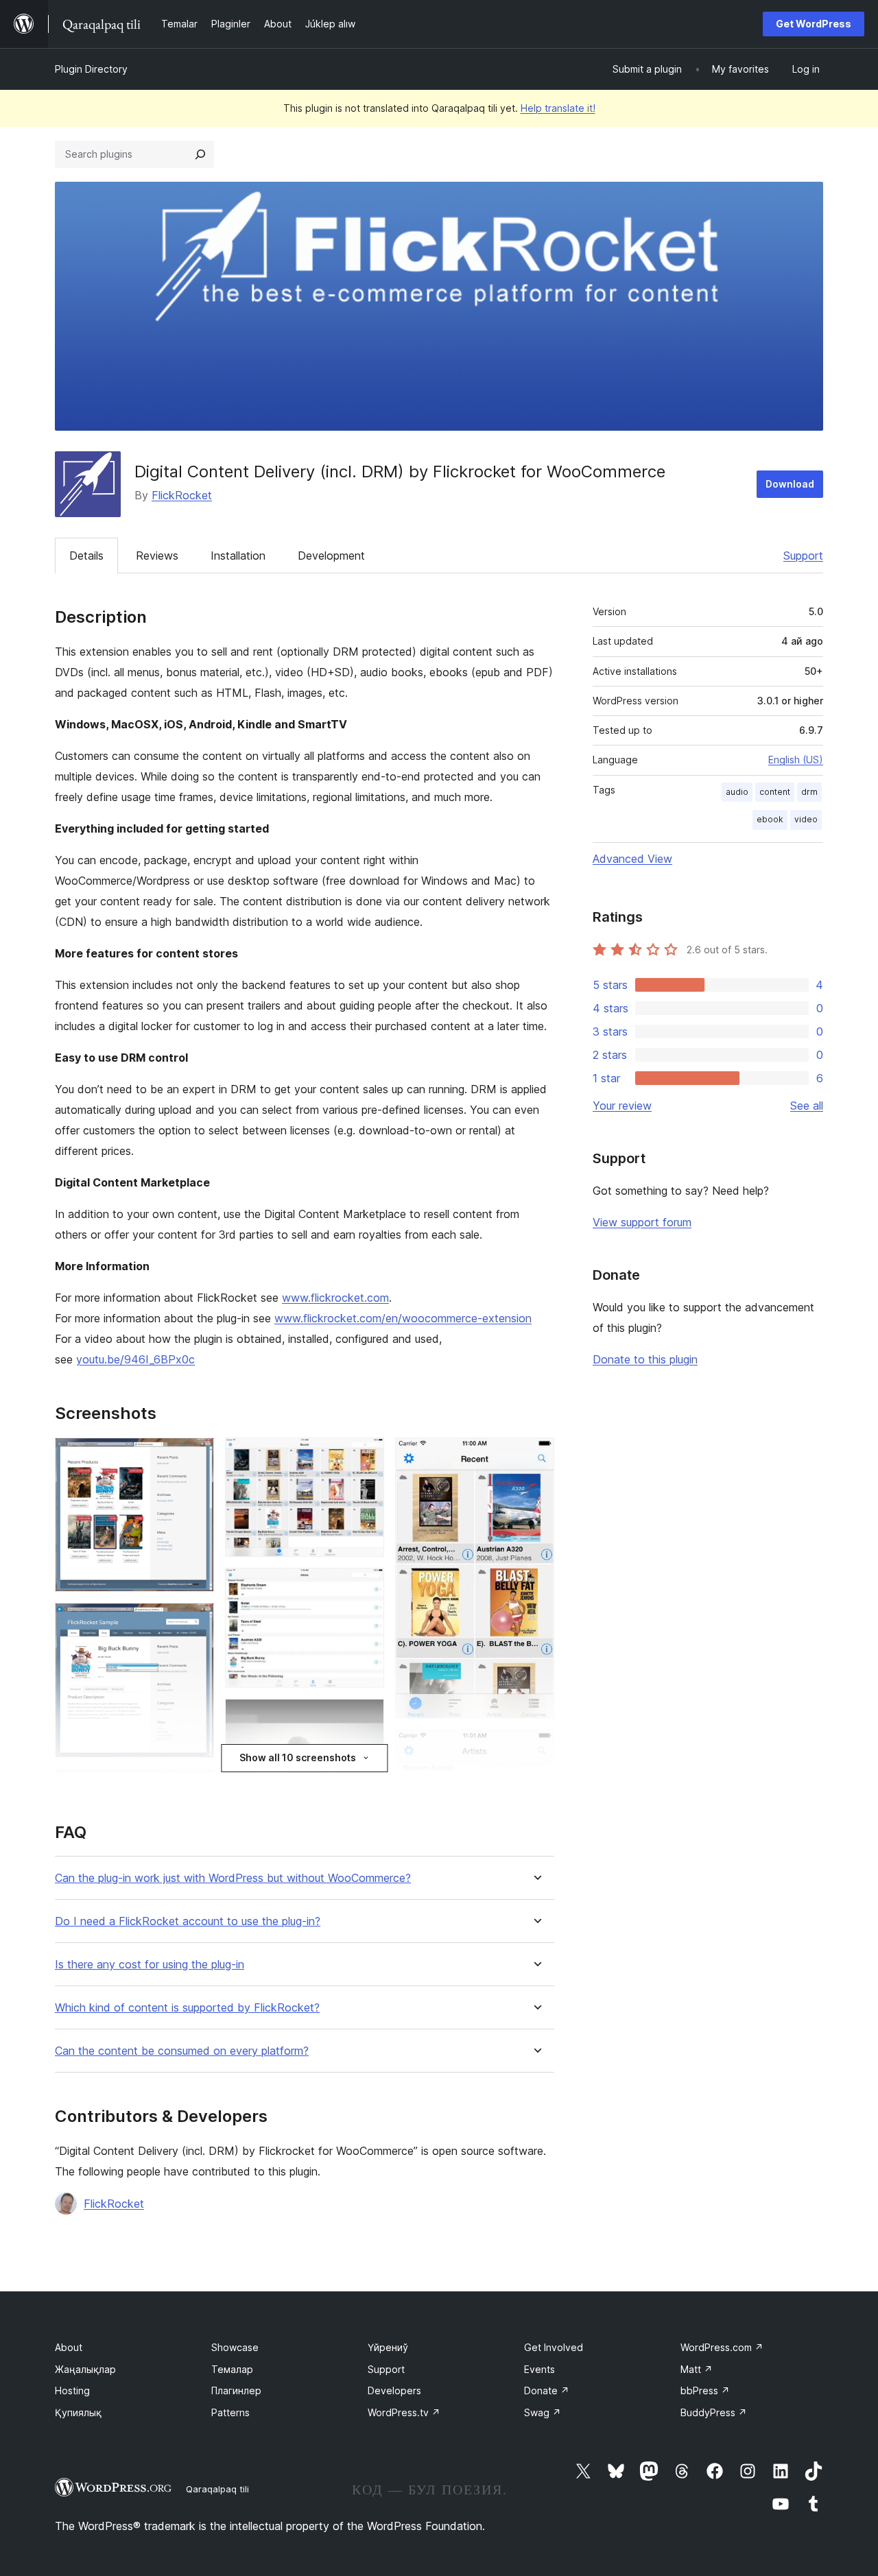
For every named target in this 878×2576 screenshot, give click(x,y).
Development (331, 556)
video (806, 819)
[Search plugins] (200, 154)
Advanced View (632, 859)
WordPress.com (722, 2347)
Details (86, 556)
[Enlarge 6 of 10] (366, 1586)
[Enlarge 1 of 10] (195, 1456)
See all (807, 1106)
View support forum (642, 1222)
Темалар (232, 2369)
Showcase (235, 2347)
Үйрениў (388, 2347)
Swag (543, 2412)
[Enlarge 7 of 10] (366, 1717)
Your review (622, 1106)
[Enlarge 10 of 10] (536, 1748)
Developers (394, 2390)
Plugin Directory (91, 69)
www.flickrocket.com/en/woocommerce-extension (403, 1318)
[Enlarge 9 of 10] (536, 1456)
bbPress (705, 2390)
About (69, 2347)
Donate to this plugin (645, 1359)
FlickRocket (182, 495)
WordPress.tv (404, 2412)
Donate (547, 2390)
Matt (697, 2369)
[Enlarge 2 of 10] (195, 1621)
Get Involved (554, 2347)
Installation (238, 556)
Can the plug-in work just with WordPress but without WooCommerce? (233, 1878)
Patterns (230, 2412)
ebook (770, 819)
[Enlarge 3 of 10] (195, 1787)
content (775, 792)
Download (790, 484)
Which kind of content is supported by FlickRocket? (187, 2008)
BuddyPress (714, 2412)
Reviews (157, 556)
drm (809, 792)
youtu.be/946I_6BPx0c (135, 1359)
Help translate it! (558, 108)
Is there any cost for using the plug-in (150, 1965)
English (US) (796, 760)
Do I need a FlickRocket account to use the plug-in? (188, 1921)
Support (803, 556)
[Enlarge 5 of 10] (366, 1456)
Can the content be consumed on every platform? (182, 2051)
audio (737, 792)
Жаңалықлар (85, 2369)
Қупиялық (78, 2412)
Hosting (72, 2390)
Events (539, 2369)
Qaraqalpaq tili (217, 2489)
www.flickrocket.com (335, 1298)
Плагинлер (236, 2390)
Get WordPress (814, 24)
